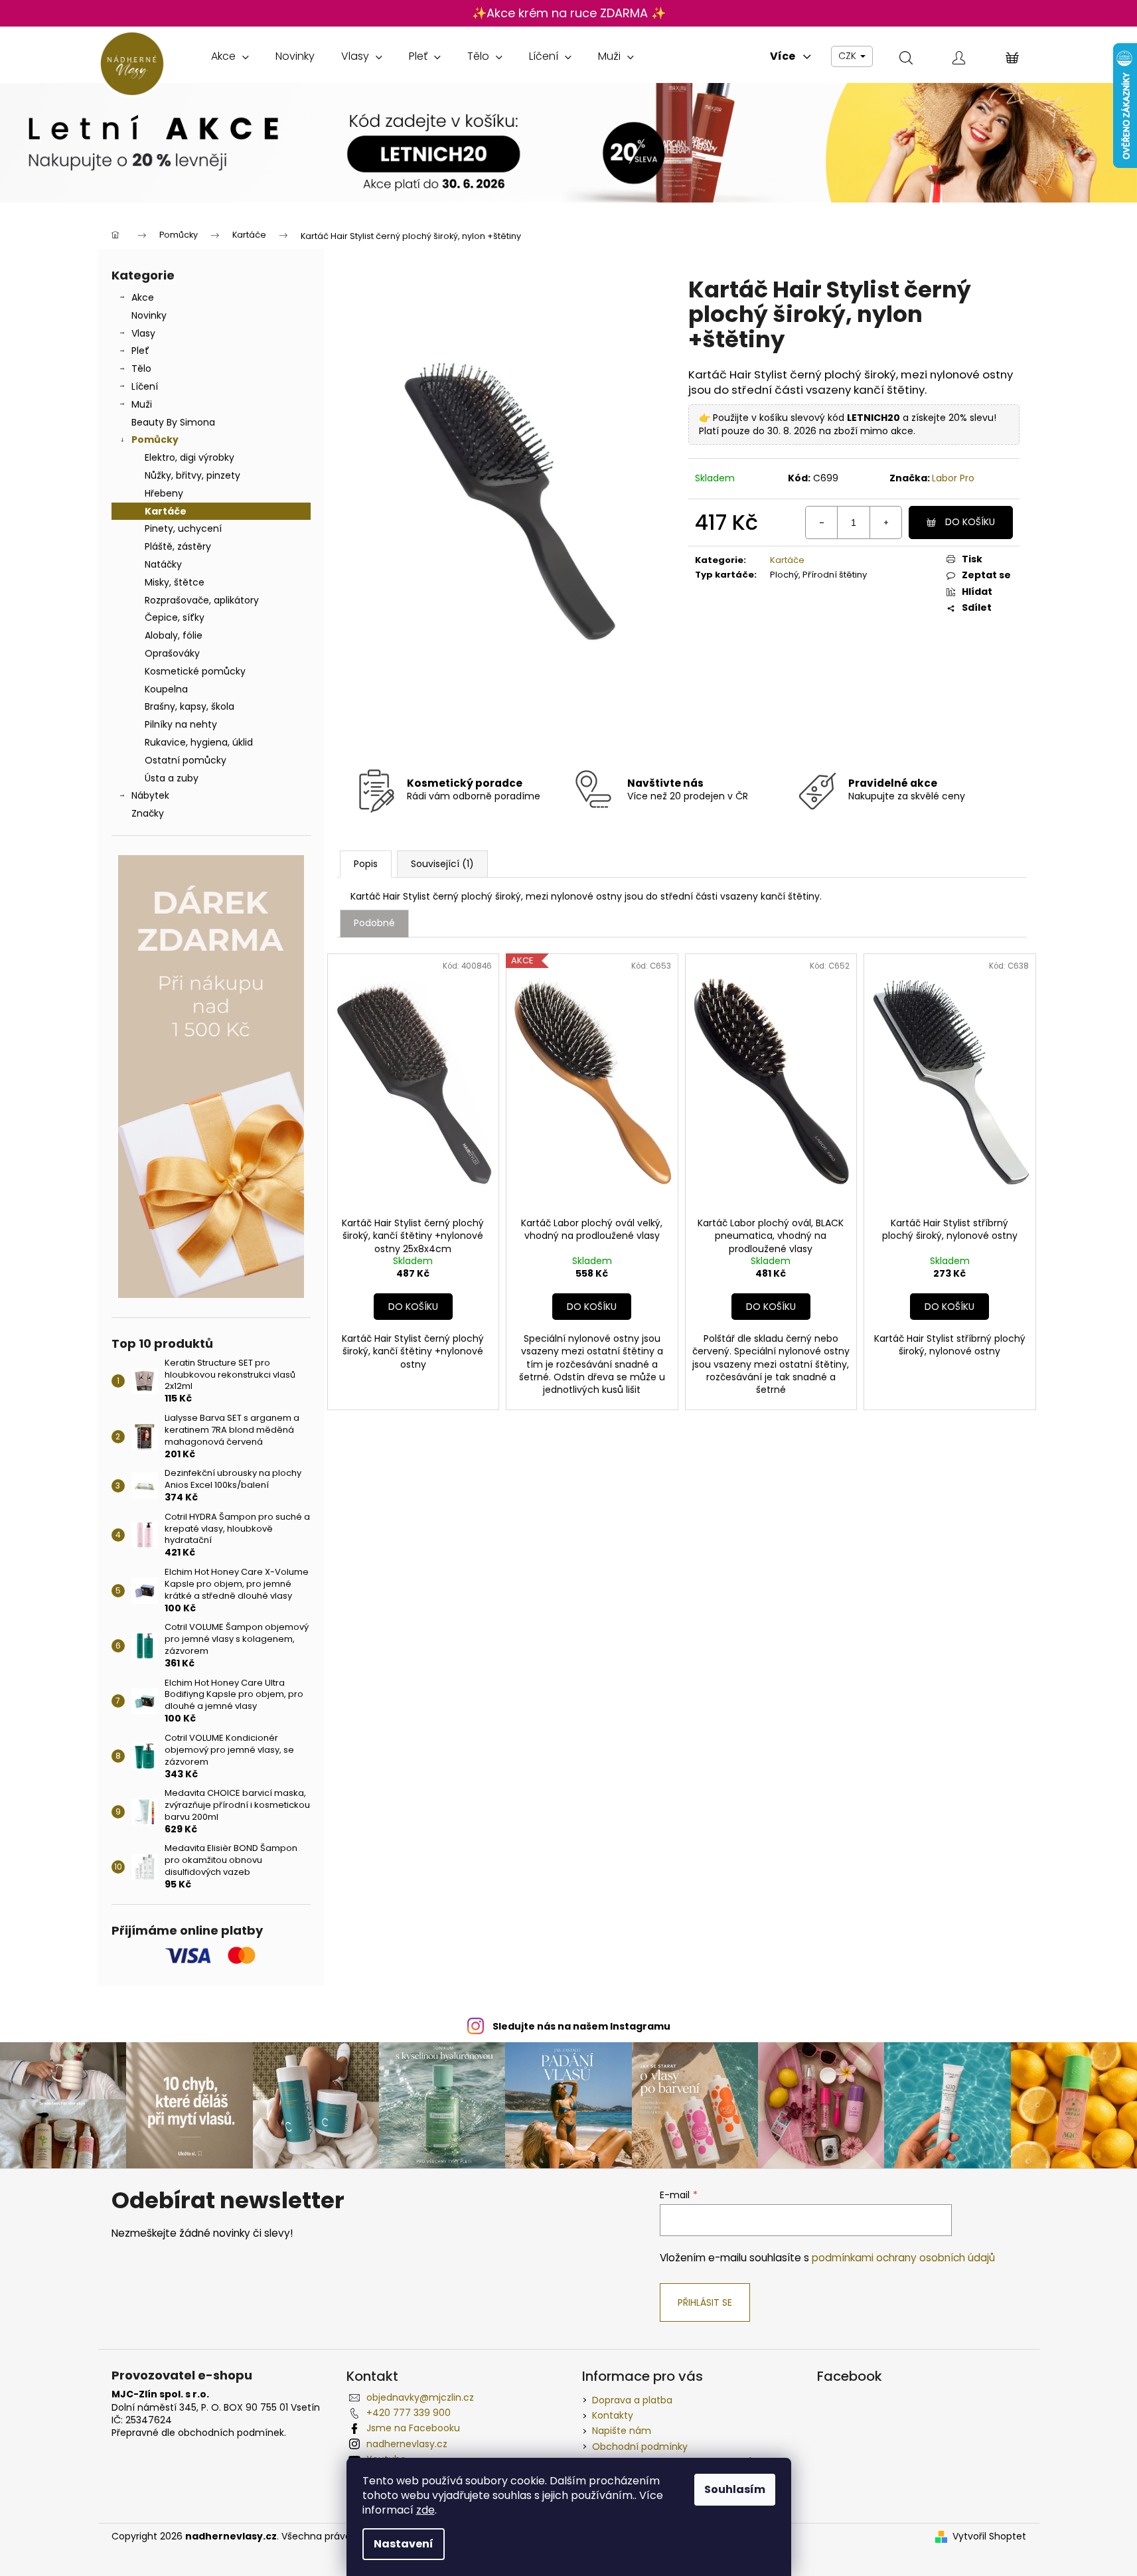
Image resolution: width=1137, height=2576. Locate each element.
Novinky (149, 315)
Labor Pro (953, 478)
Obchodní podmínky (640, 2447)
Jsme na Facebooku (413, 2428)
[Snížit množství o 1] (822, 523)
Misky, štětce (175, 582)
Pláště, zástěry (178, 546)
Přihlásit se (705, 2302)
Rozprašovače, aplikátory (202, 600)
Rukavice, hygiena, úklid (199, 742)
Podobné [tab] (374, 923)
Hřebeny (164, 493)
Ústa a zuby (172, 778)
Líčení (145, 386)
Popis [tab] (366, 864)
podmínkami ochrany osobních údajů (903, 2258)
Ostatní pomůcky (186, 760)
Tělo (141, 368)
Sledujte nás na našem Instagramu (581, 2026)
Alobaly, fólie (174, 635)
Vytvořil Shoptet (989, 2536)
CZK (849, 56)
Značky (148, 813)
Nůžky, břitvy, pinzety (192, 475)
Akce (143, 297)
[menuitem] (230, 56)
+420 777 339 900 (409, 2413)
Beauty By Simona (173, 422)
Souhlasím (735, 2489)
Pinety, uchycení (183, 528)
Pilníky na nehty (181, 724)
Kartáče (166, 511)
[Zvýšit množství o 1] (885, 523)
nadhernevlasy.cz (407, 2444)
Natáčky (163, 564)
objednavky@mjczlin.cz (420, 2397)
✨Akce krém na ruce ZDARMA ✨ (569, 13)
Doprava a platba (632, 2400)
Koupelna (166, 689)
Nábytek (150, 795)
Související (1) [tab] (442, 864)
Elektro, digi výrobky (189, 457)
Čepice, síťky (175, 617)
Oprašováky (172, 653)
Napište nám (622, 2431)
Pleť (140, 351)
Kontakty (613, 2415)
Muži (142, 404)
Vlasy (143, 333)
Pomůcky (155, 440)
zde (425, 2510)
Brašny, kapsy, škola (189, 706)
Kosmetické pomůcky (195, 671)
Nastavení (404, 2544)
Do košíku (970, 522)
